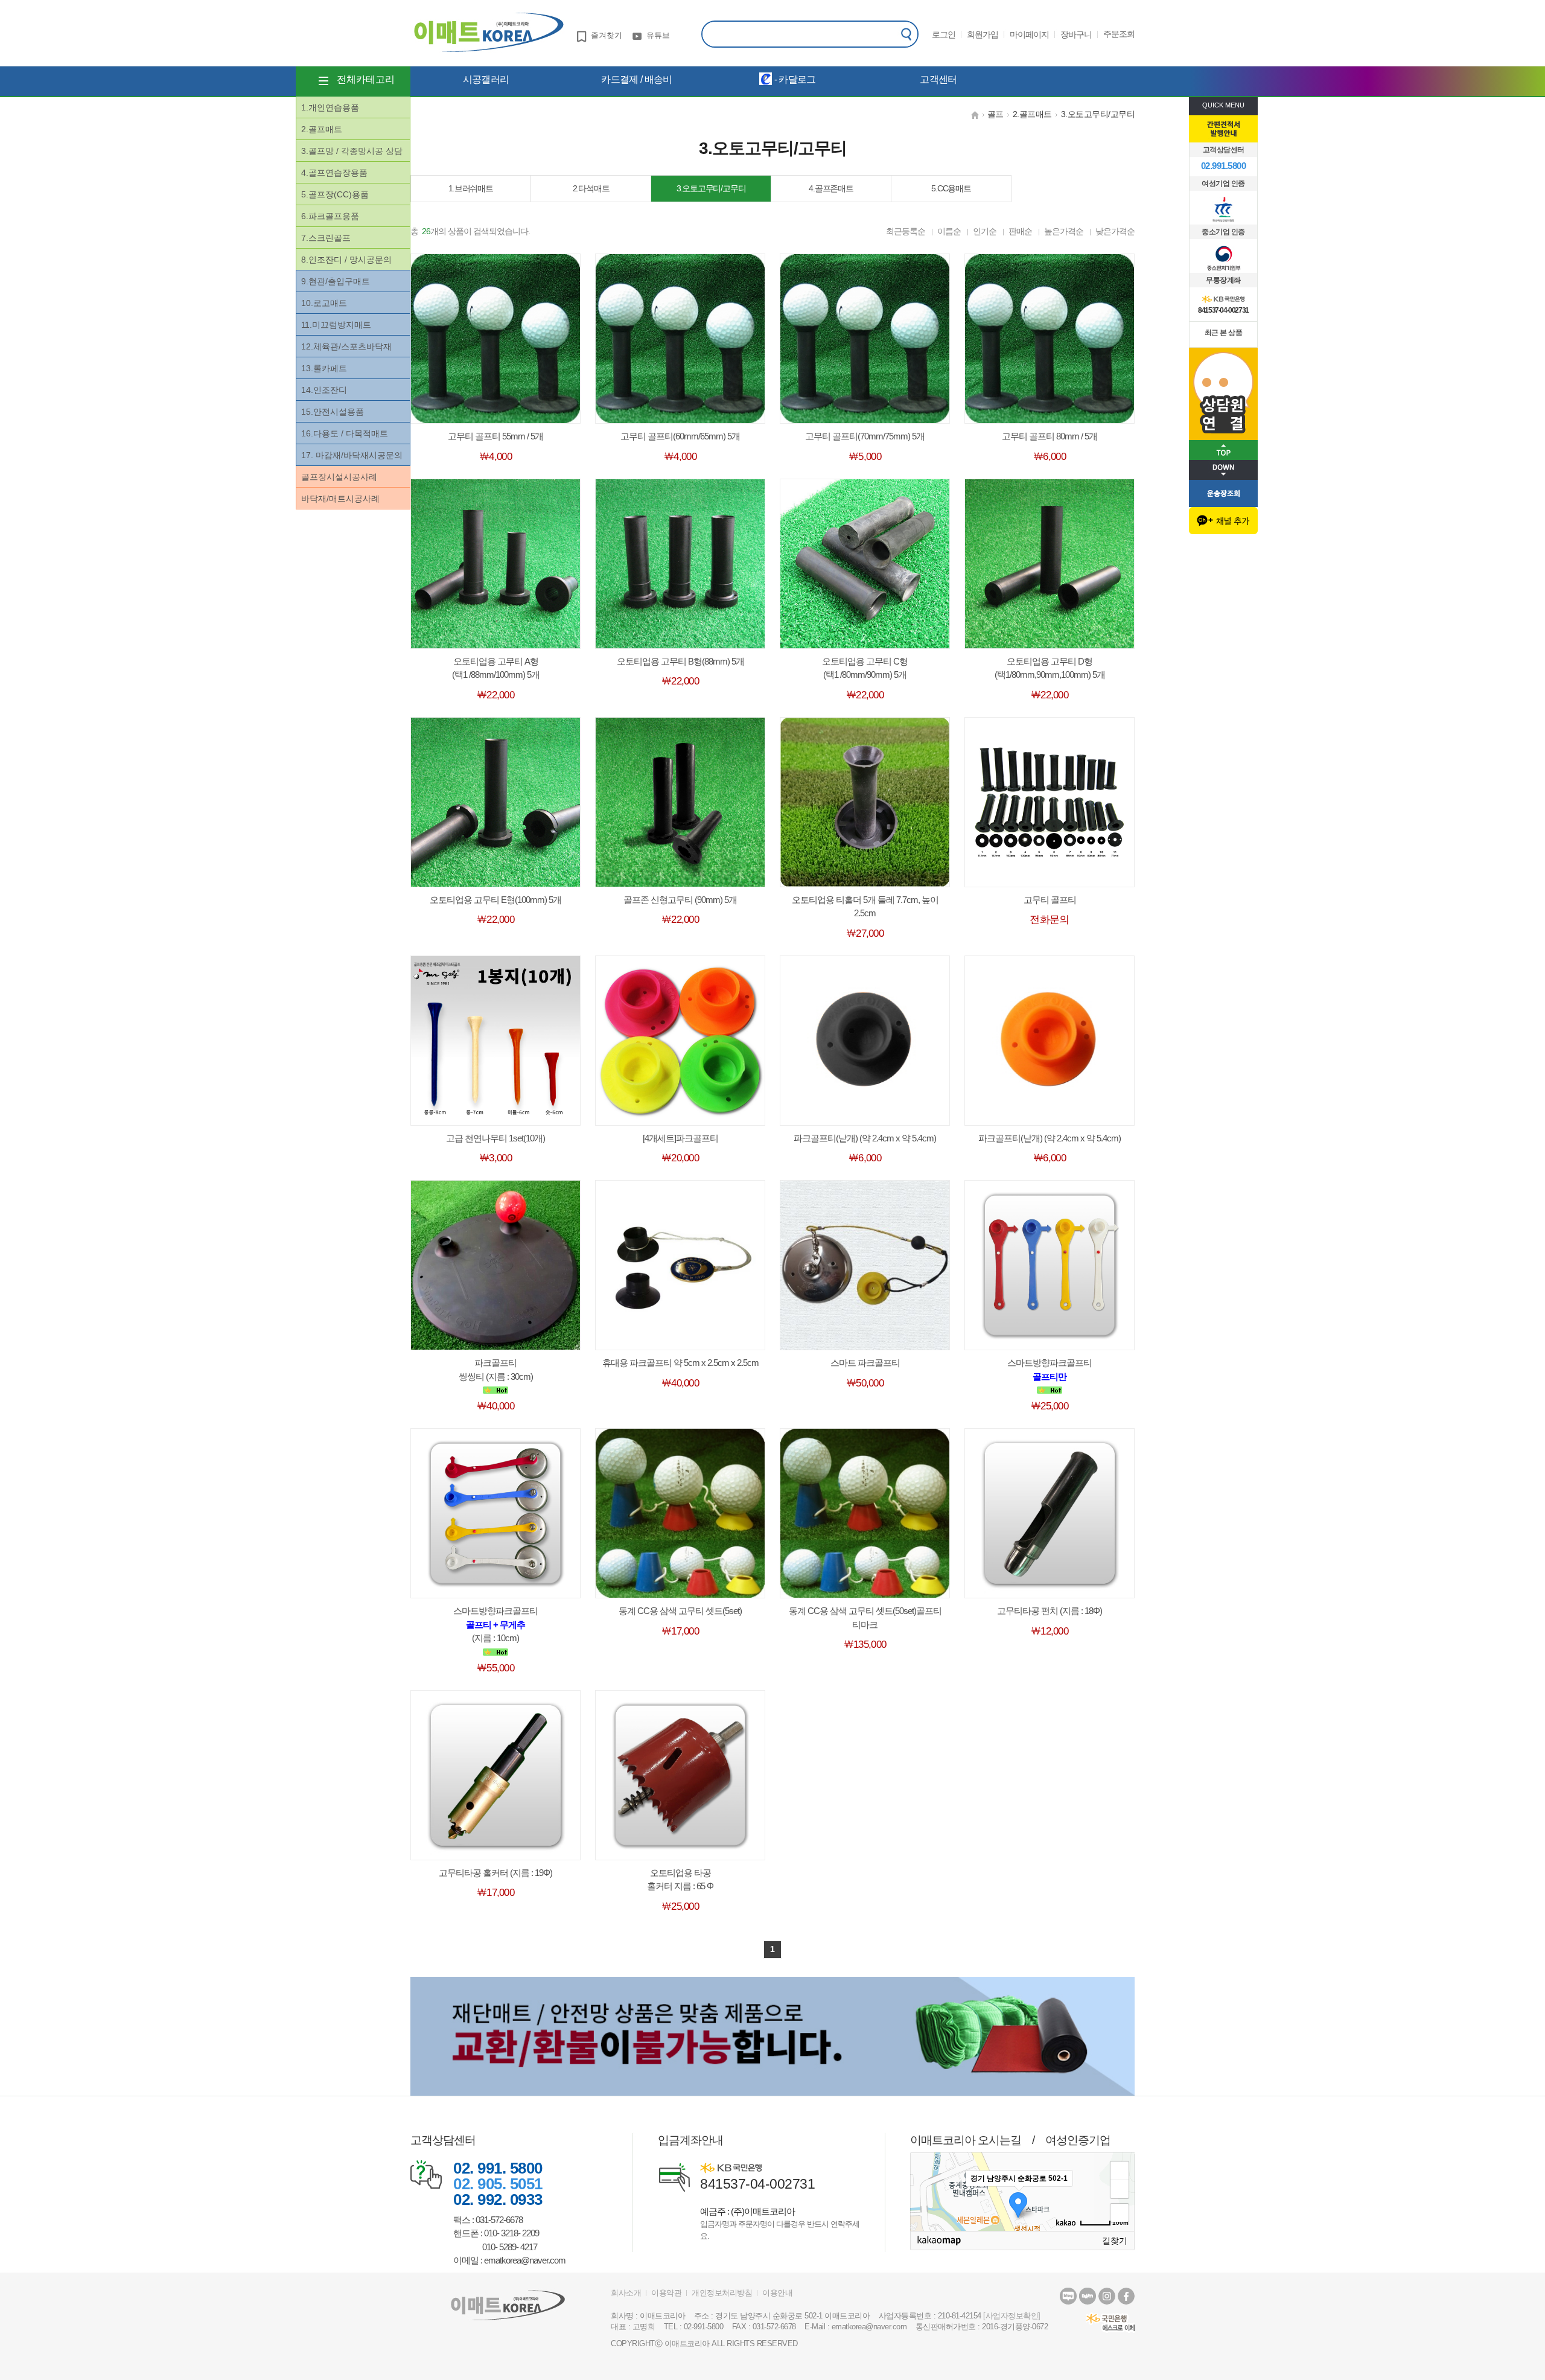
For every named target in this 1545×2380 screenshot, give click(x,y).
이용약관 (666, 2293)
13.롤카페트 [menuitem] (324, 368)
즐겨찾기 (607, 35)
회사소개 (626, 2293)
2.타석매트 (591, 188)
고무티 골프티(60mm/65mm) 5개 (680, 436)
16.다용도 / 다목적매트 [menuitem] (345, 433)
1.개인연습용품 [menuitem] (330, 107)
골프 (995, 114)
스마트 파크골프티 (865, 1363)
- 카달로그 (794, 79)
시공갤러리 (486, 79)
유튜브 (658, 35)
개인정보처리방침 (722, 2293)
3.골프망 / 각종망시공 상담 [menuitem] (352, 151)
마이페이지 (1029, 34)
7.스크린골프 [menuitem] (326, 238)
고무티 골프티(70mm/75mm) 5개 (865, 436)
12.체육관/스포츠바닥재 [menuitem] (346, 346)
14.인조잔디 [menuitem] (324, 390)
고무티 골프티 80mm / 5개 (1050, 436)
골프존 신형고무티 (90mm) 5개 (680, 900)
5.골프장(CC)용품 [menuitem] (335, 194)
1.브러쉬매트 (471, 188)
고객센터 (938, 79)
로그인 (944, 34)
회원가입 (983, 34)
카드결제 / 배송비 (636, 79)
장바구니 (1076, 34)
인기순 (985, 231)
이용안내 (777, 2293)
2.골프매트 (1032, 114)
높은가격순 (1064, 231)
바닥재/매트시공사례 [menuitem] (340, 499)
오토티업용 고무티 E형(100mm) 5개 (495, 900)
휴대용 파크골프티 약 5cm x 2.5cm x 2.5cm (680, 1363)
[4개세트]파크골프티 (680, 1138)
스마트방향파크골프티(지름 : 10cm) (495, 1624)
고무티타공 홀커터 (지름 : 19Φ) (495, 1873)
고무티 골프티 (1050, 900)
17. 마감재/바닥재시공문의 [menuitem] (352, 455)
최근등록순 (906, 231)
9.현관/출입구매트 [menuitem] (336, 281)
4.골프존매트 (831, 188)
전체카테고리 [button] (366, 79)
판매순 (1020, 231)
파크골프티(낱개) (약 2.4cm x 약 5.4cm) (865, 1138)
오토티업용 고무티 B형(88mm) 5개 (680, 661)
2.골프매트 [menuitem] (322, 129)
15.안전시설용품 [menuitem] (333, 412)
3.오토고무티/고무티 (1098, 114)
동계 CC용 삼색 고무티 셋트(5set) (680, 1611)
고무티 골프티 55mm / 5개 (495, 436)
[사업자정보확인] (1012, 2316)
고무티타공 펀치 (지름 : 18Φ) (1050, 1611)
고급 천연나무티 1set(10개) (495, 1138)
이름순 (949, 231)
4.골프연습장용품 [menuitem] (334, 173)
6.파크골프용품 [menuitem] (330, 216)
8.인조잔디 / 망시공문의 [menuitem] (346, 260)
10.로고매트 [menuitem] (324, 303)
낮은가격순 (1115, 231)
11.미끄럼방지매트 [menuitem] (336, 325)
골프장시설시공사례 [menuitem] (339, 477)
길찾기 (1115, 2241)
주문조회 (1119, 34)
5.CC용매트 (951, 188)
